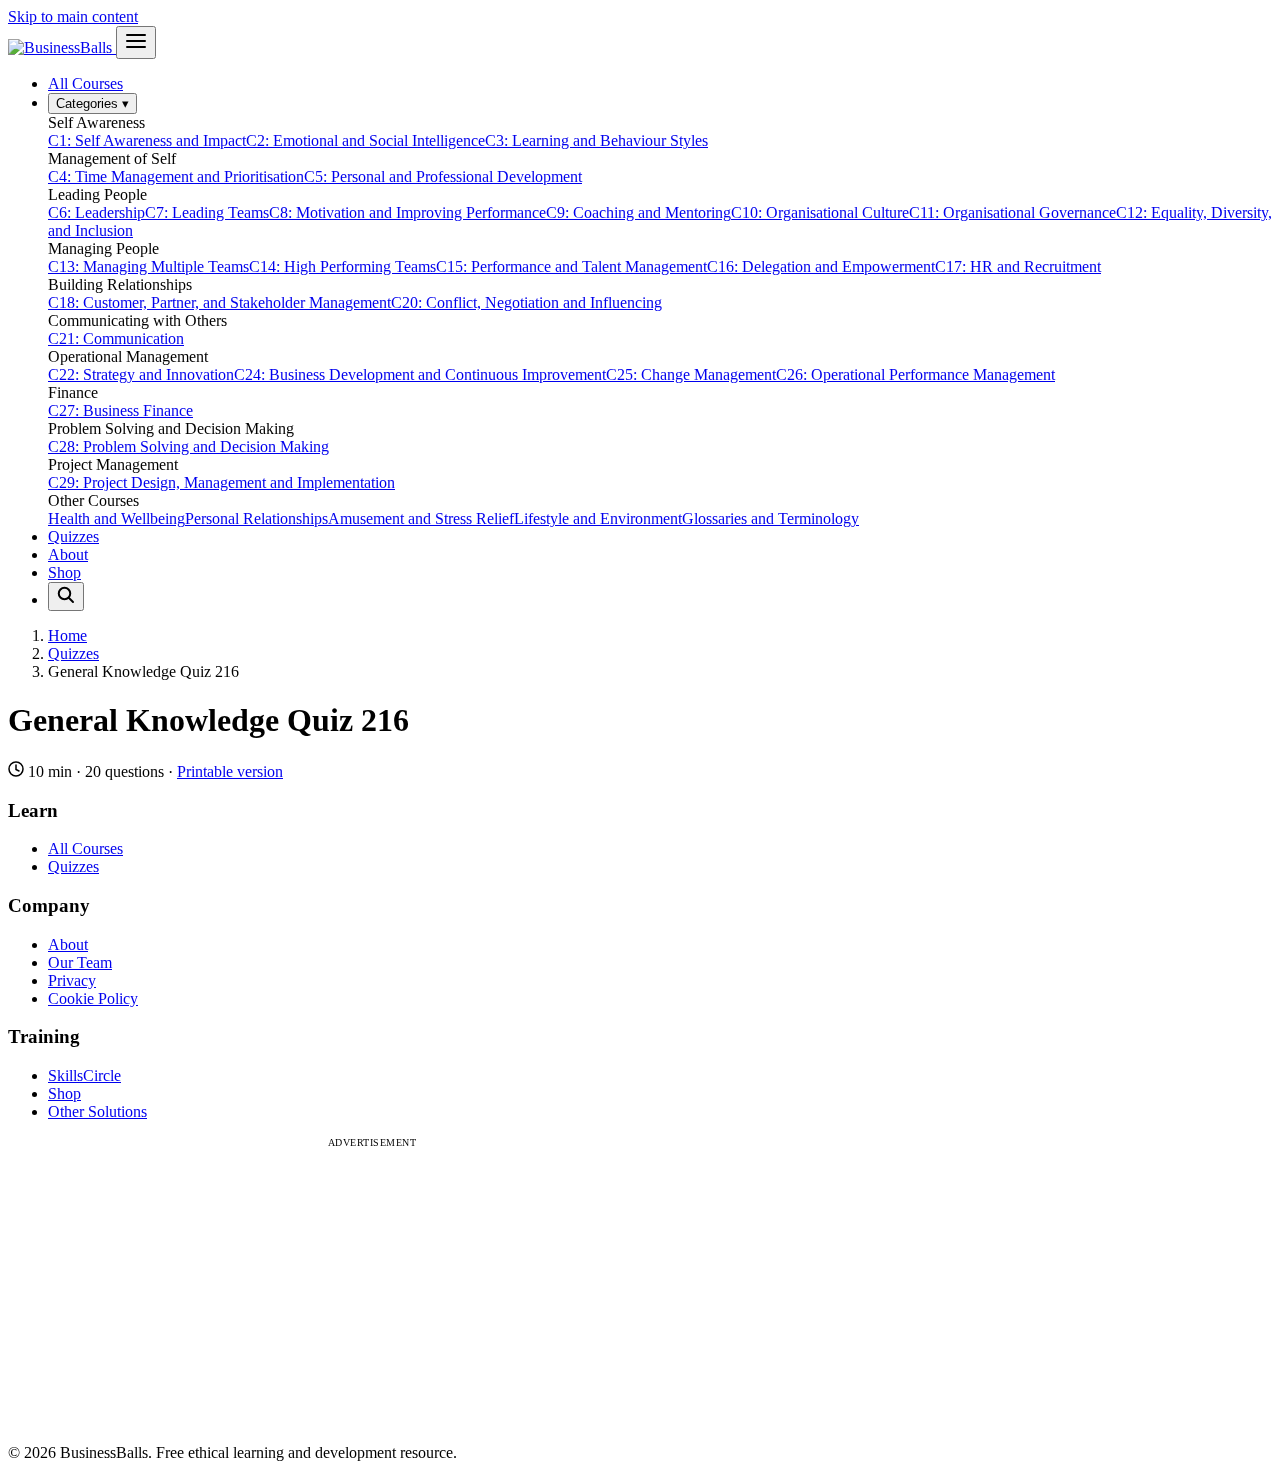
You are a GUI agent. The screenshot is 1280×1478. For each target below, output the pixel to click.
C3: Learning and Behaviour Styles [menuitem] (596, 140)
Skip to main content (73, 16)
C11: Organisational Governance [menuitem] (1012, 212)
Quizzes (73, 536)
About (68, 554)
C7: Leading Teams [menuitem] (207, 212)
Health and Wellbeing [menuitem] (116, 518)
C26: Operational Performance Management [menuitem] (915, 374)
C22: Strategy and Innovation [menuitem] (141, 374)
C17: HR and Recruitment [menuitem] (1018, 266)
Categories (92, 103)
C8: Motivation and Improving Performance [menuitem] (407, 212)
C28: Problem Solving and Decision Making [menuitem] (188, 446)
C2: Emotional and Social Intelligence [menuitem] (365, 140)
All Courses (85, 83)
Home (67, 635)
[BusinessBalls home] (62, 47)
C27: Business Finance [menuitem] (120, 410)
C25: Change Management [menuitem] (691, 374)
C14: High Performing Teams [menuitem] (342, 266)
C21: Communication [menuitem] (116, 338)
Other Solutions (97, 1111)
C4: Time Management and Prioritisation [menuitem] (176, 176)
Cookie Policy (93, 998)
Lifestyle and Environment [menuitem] (598, 518)
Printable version (230, 771)
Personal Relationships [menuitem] (256, 518)
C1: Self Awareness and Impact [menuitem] (147, 140)
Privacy (72, 980)
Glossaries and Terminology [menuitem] (770, 518)
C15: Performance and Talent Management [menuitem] (571, 266)
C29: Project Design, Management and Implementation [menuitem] (221, 482)
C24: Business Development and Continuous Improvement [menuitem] (420, 374)
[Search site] (66, 596)
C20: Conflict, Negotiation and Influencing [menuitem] (526, 302)
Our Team (80, 962)
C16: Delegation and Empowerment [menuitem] (821, 266)
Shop (64, 572)
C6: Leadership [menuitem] (96, 212)
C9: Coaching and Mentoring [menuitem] (638, 212)
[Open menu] (136, 42)
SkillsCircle (84, 1075)
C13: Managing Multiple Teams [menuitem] (148, 266)
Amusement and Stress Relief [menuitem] (421, 518)
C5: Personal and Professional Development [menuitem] (443, 176)
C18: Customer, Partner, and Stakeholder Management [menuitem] (219, 302)
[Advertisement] (372, 1288)
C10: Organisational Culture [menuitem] (820, 212)
